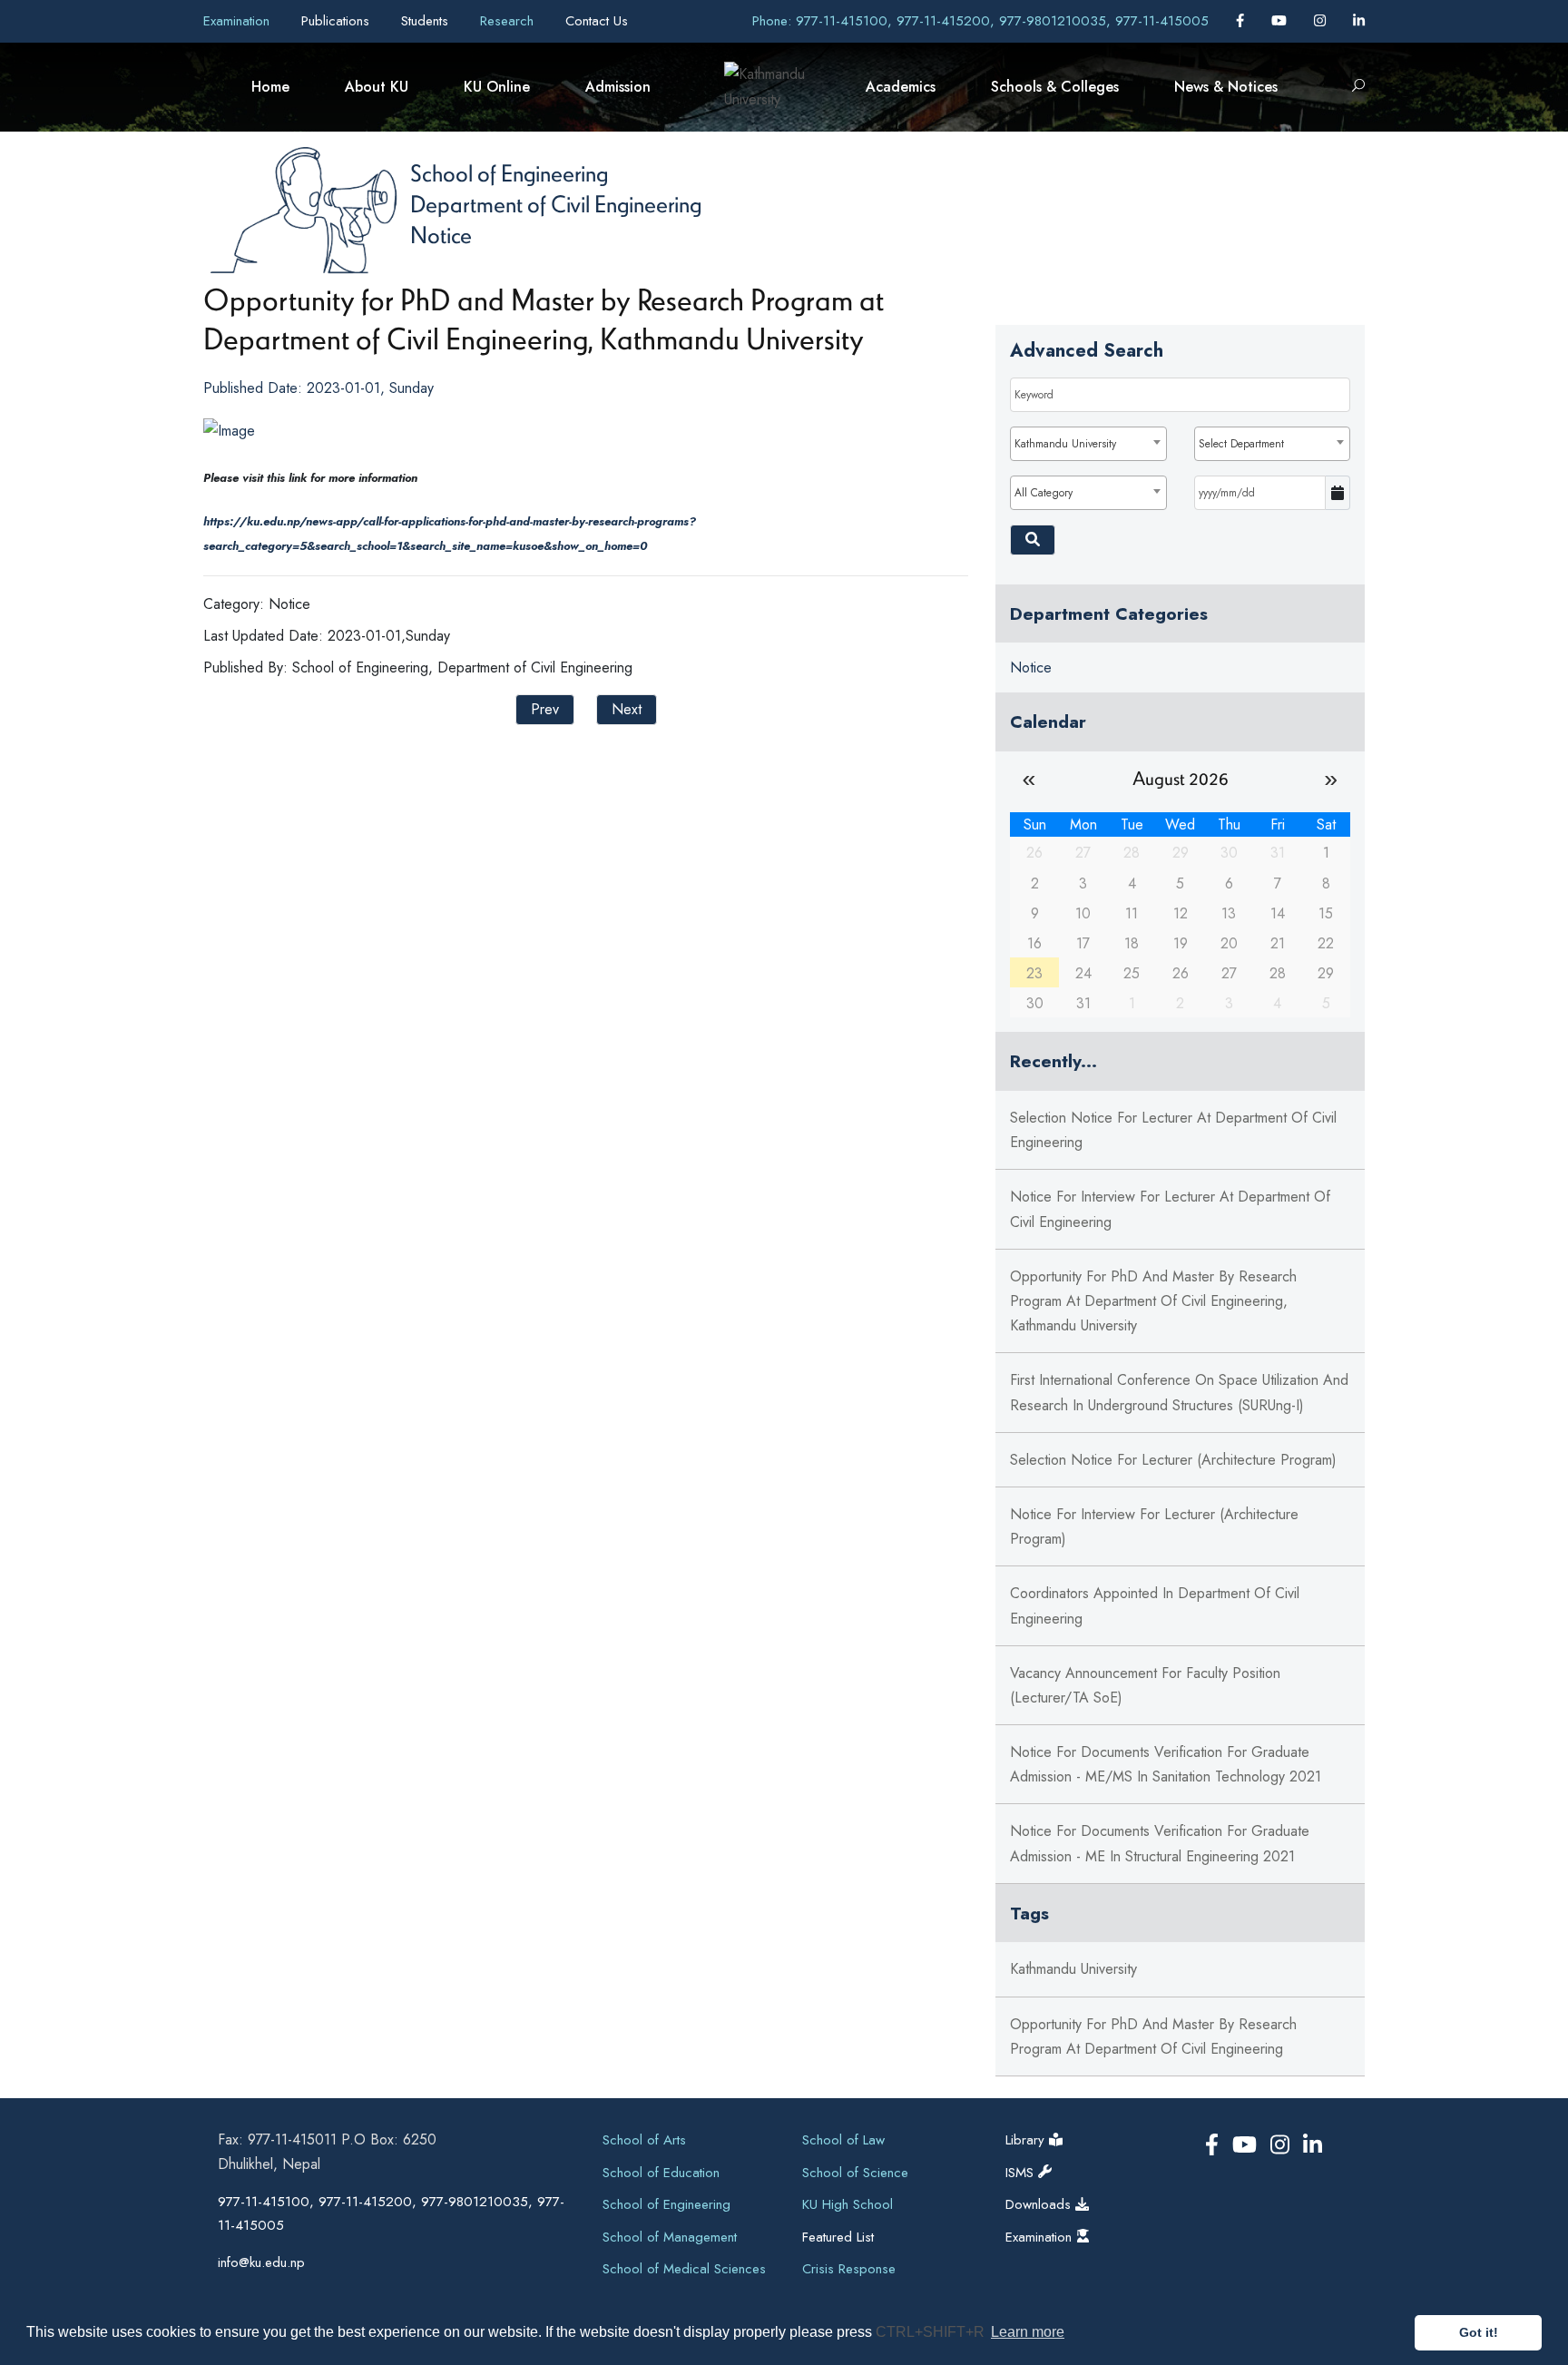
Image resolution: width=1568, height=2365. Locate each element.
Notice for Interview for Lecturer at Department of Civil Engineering (1170, 1209)
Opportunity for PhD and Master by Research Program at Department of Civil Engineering (1153, 2036)
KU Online (497, 87)
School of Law (843, 2140)
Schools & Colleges (1055, 87)
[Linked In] (1359, 21)
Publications (338, 21)
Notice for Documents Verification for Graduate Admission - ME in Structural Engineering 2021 (1160, 1843)
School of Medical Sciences (684, 2269)
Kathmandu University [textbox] (1065, 444)
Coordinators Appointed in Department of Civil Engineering (1155, 1605)
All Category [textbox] (1044, 493)
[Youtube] (1281, 21)
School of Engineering (509, 172)
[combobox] (1088, 444)
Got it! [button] (1479, 2332)
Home (270, 87)
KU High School (848, 2204)
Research (509, 21)
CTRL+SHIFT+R (932, 2332)
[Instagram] (1322, 21)
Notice (441, 234)
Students (427, 21)
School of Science (855, 2173)
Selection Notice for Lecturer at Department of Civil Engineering (1173, 1130)
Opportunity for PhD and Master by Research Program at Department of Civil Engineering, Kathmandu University (1153, 1301)
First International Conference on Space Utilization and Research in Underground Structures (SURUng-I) (1179, 1392)
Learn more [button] (1028, 2332)
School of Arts (644, 2140)
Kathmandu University (1073, 1969)
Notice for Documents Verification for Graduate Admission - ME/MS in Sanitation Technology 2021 (1166, 1764)
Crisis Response (849, 2269)
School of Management (670, 2237)
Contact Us (597, 21)
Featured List (838, 2237)
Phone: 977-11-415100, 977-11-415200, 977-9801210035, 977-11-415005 (980, 21)
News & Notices (1226, 87)
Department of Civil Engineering (556, 203)
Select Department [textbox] (1241, 444)
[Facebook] (1242, 21)
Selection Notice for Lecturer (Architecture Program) (1173, 1460)
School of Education (661, 2173)
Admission (618, 87)
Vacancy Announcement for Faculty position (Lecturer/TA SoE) (1145, 1685)
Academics (901, 87)
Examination (239, 21)
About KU (377, 87)
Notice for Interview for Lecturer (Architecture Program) (1154, 1526)
